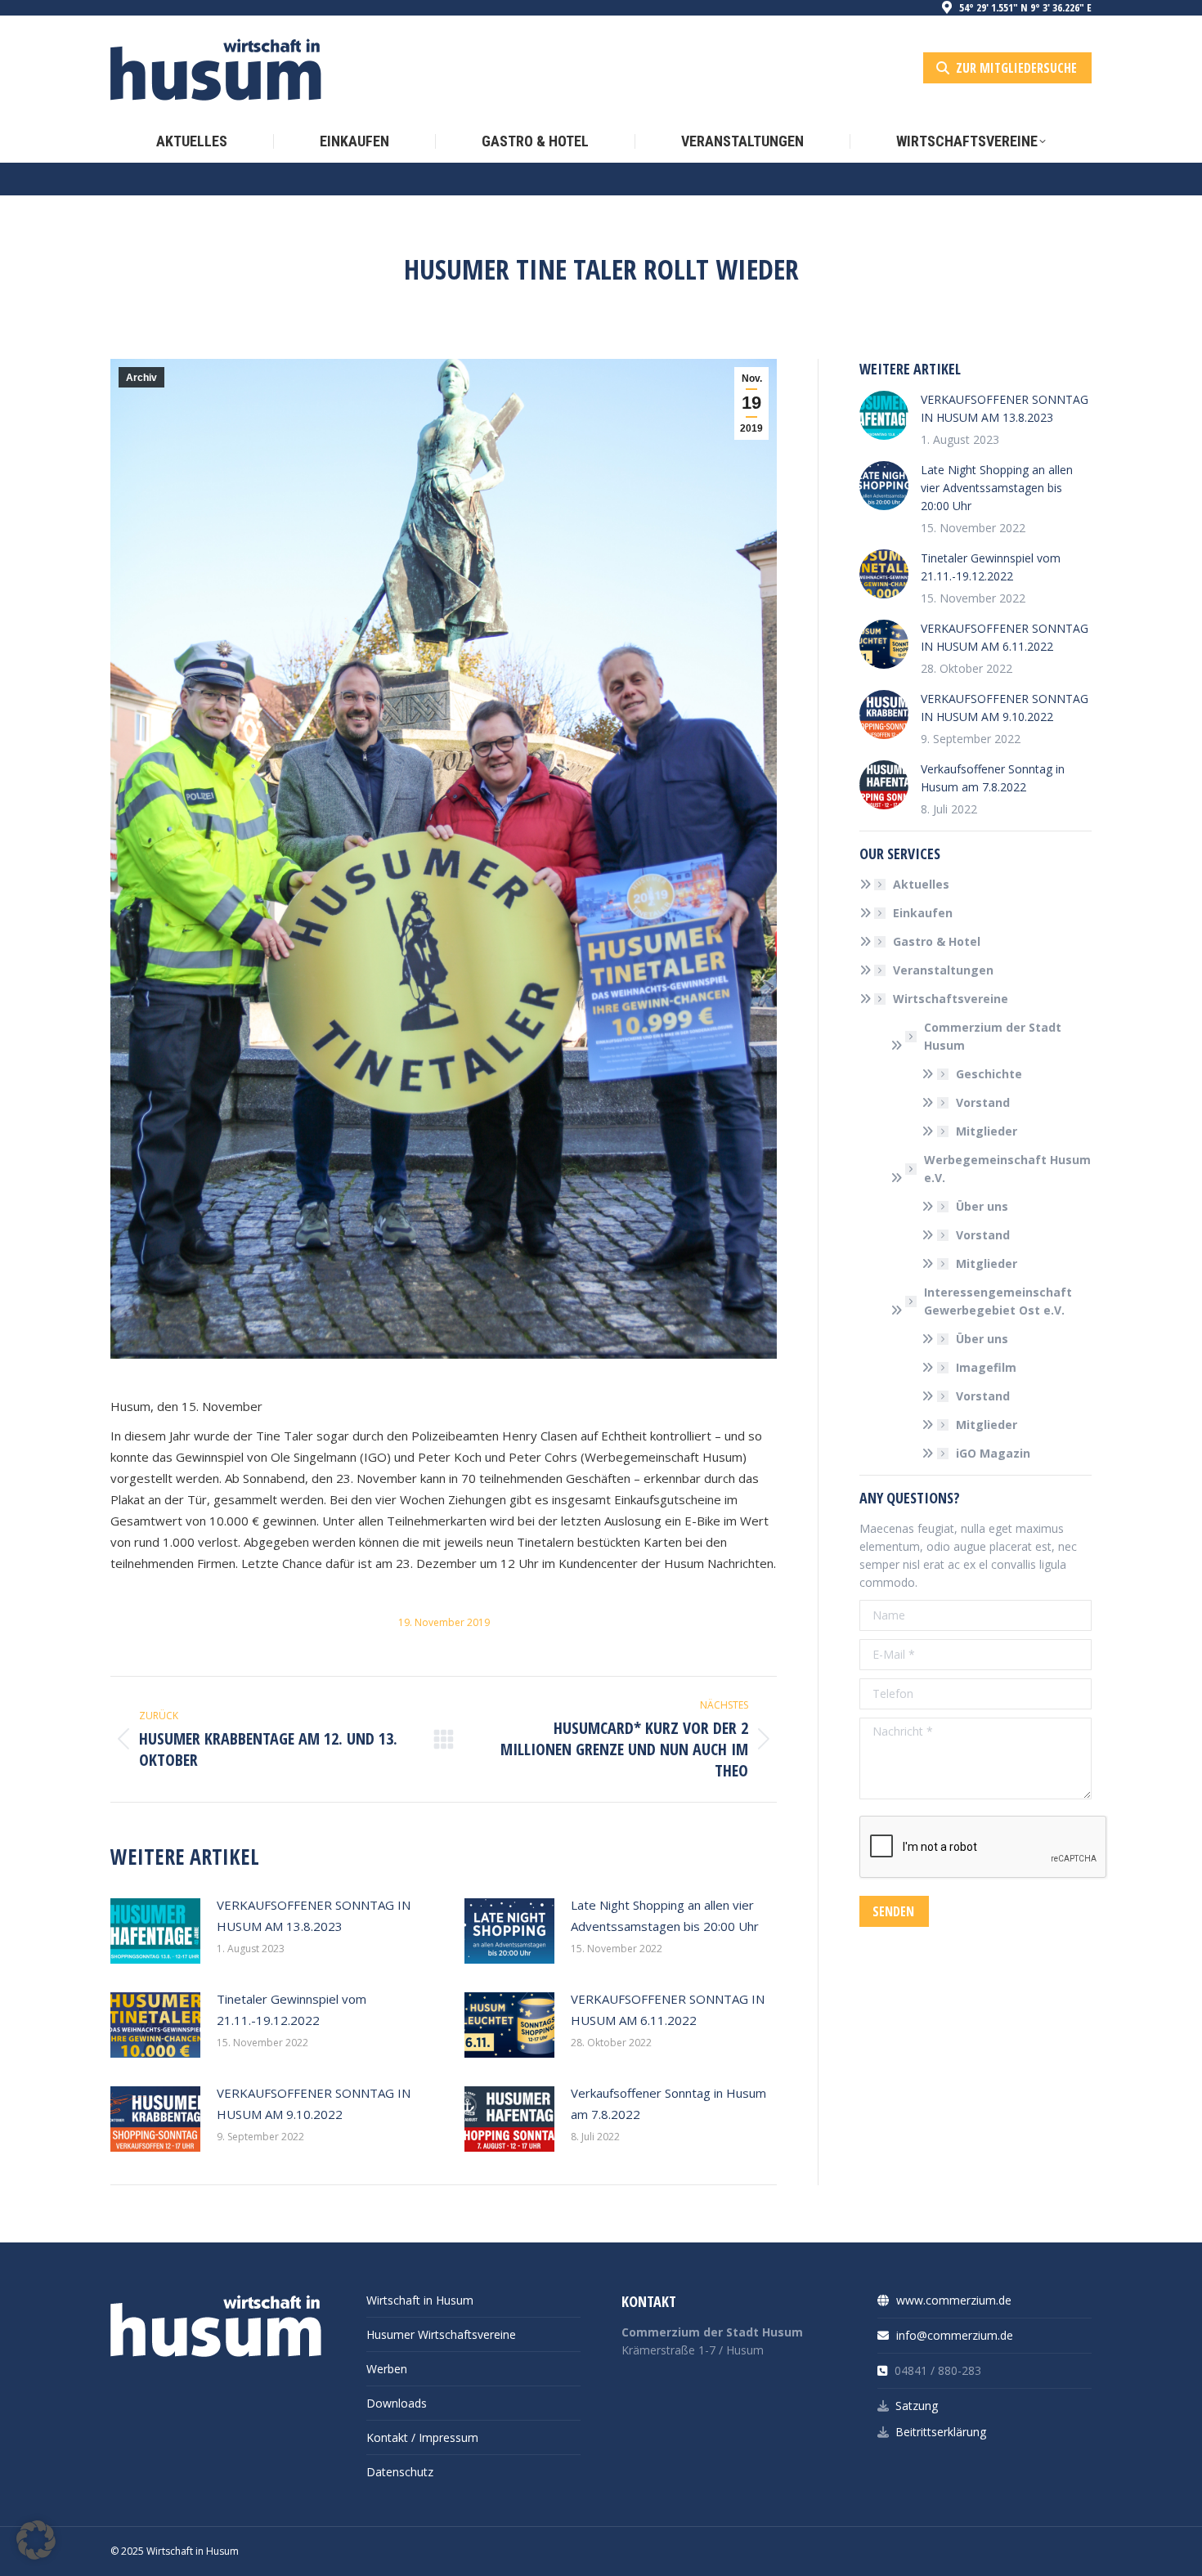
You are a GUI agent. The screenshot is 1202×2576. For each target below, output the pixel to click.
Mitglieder (987, 1131)
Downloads (397, 2403)
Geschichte (989, 1074)
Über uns (982, 1206)
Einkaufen (923, 913)
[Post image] (155, 1931)
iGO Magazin (993, 1453)
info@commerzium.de (953, 2335)
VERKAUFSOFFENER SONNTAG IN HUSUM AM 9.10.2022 (314, 2103)
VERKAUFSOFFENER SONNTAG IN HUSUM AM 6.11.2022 (668, 2009)
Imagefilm (986, 1367)
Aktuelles (921, 884)
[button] (36, 2540)
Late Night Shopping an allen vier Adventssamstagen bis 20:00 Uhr (665, 1915)
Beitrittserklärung (941, 2432)
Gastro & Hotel (937, 941)
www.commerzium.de (952, 2300)
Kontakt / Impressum (422, 2437)
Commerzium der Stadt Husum (993, 1036)
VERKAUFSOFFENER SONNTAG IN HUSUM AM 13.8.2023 (314, 1915)
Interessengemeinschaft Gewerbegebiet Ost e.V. (998, 1301)
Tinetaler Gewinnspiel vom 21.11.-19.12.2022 (292, 2009)
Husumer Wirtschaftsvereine (441, 2334)
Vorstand (983, 1102)
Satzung (917, 2406)
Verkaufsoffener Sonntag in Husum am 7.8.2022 (668, 2103)
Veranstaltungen (943, 970)
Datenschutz (400, 2472)
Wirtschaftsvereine (951, 999)
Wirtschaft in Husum (420, 2300)
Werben (387, 2369)
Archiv (141, 378)
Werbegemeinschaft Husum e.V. (1007, 1169)
